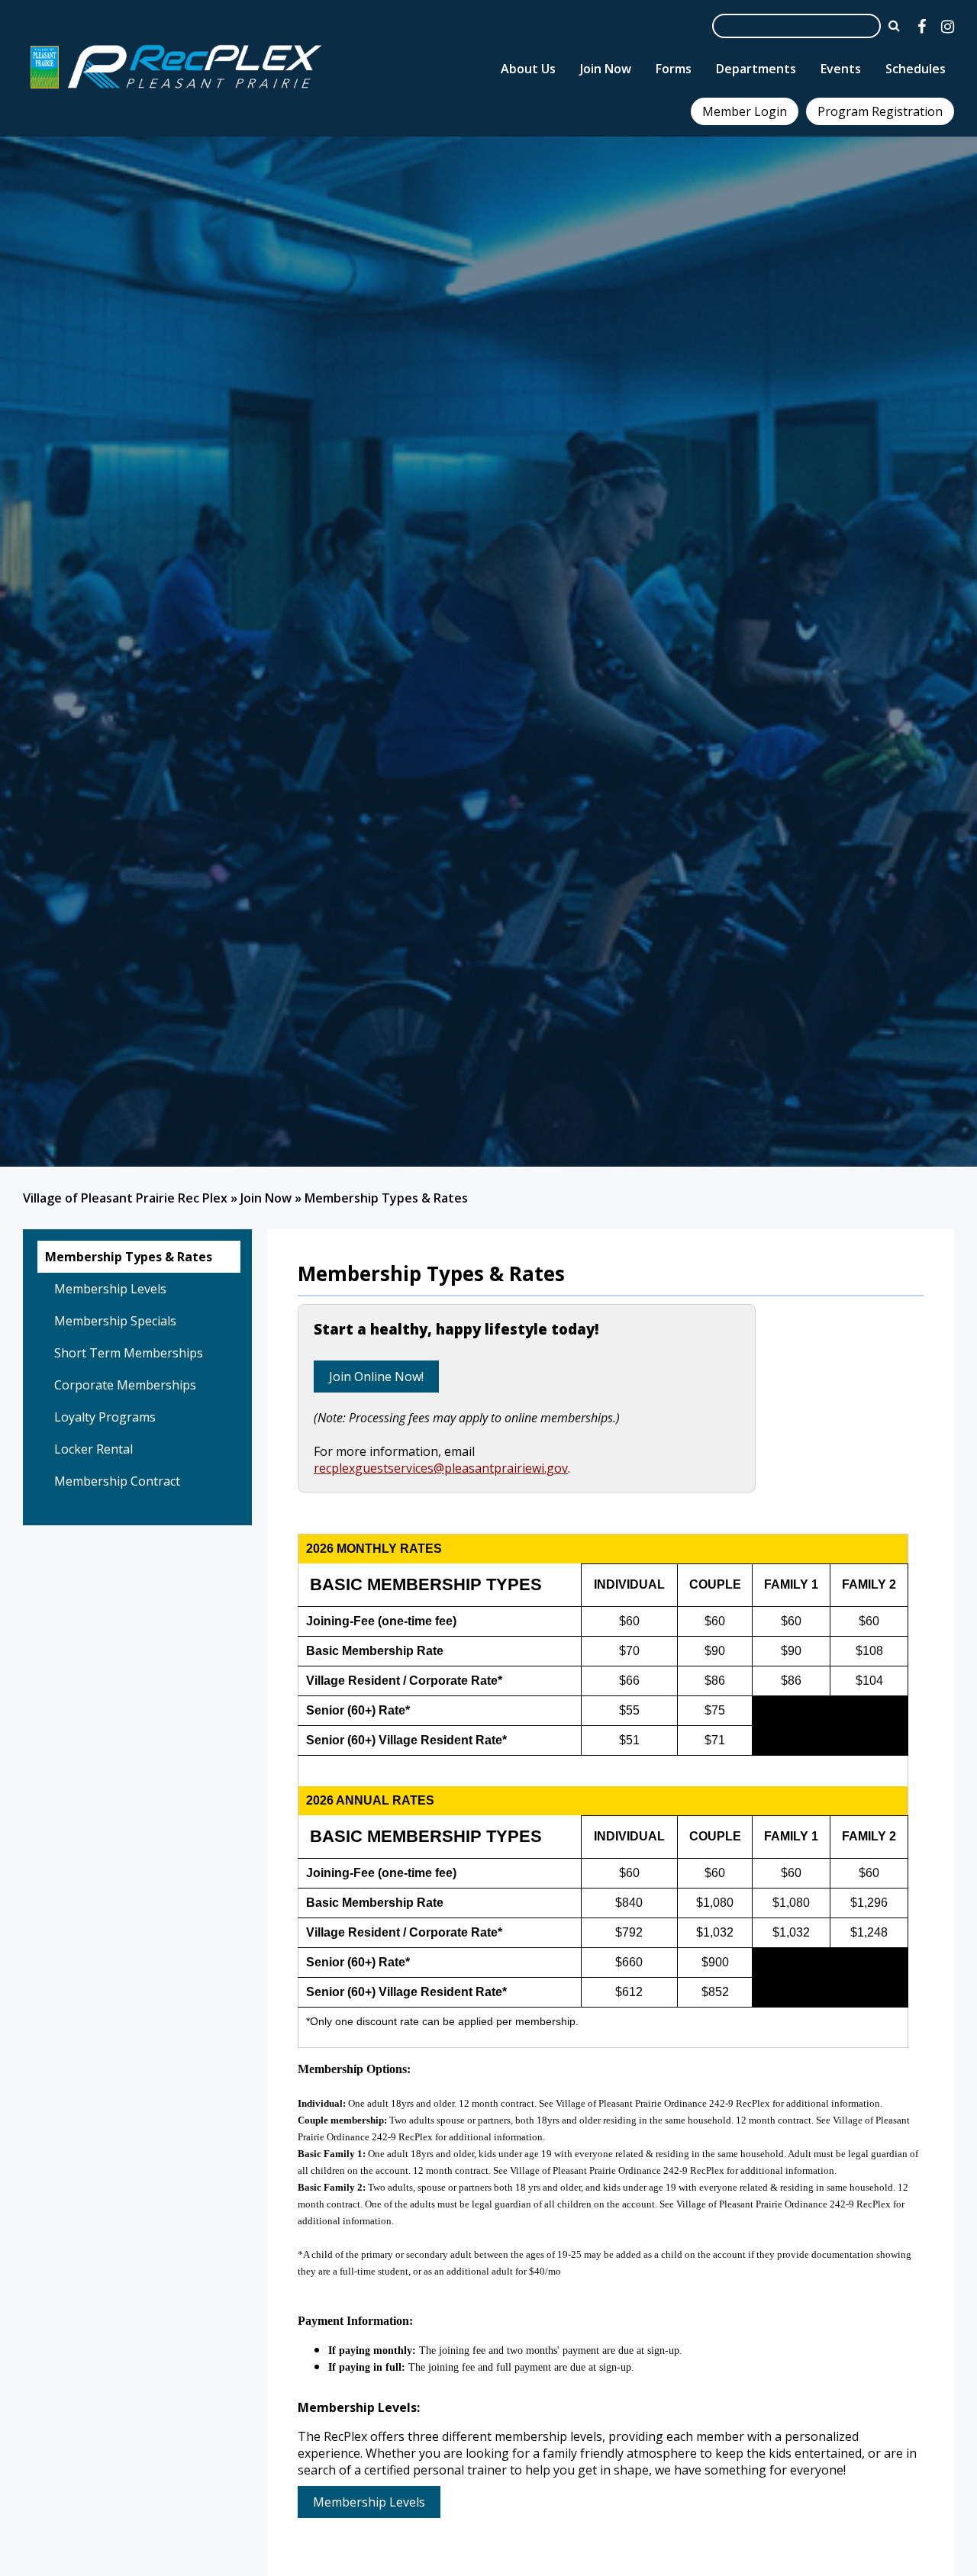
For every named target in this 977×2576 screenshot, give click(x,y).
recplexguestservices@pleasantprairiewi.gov (441, 1468)
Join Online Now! (376, 1377)
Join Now (266, 1198)
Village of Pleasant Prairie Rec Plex (125, 1198)
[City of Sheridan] (176, 91)
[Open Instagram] (948, 26)
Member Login (745, 111)
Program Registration (880, 111)
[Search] (894, 25)
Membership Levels (369, 2502)
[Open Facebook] (922, 26)
